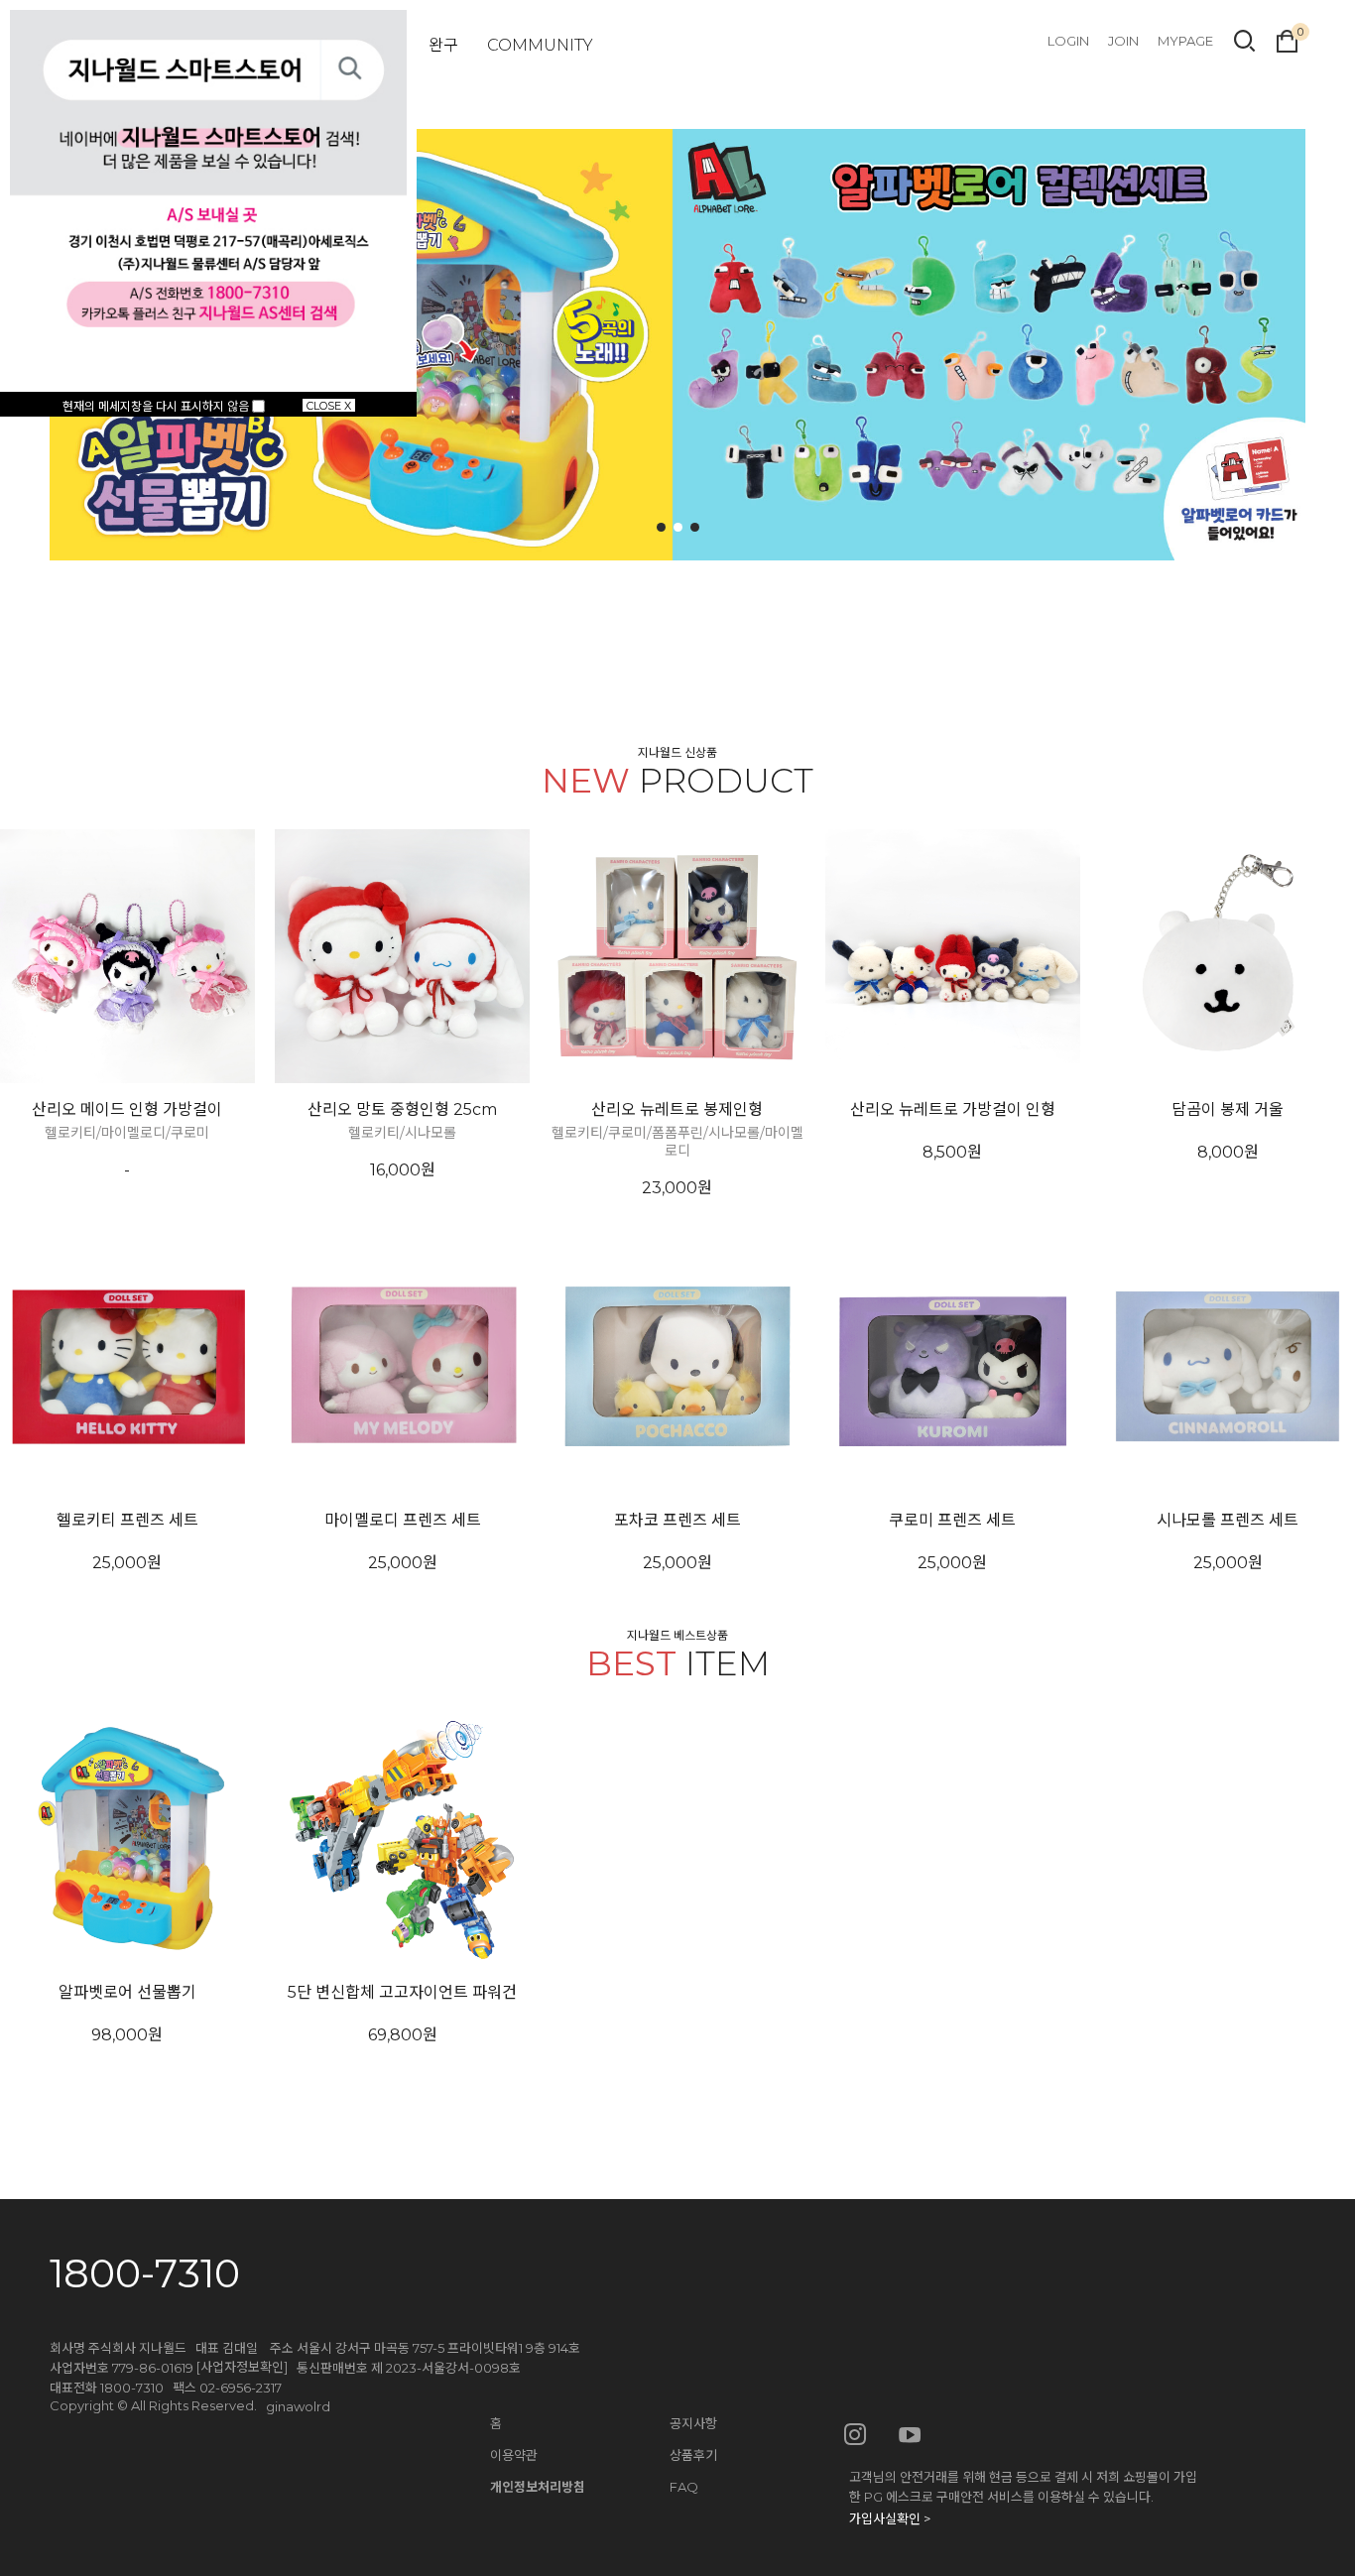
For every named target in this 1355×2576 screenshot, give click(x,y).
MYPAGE (1185, 41)
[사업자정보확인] (242, 2367)
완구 (443, 45)
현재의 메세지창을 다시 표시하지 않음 (157, 406)
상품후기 (693, 2455)
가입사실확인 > (890, 2518)
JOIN (1123, 41)
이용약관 (514, 2455)
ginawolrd (298, 2406)
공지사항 (693, 2423)
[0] (1287, 39)
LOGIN (1068, 41)
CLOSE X (329, 405)
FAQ (684, 2487)
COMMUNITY (540, 45)
